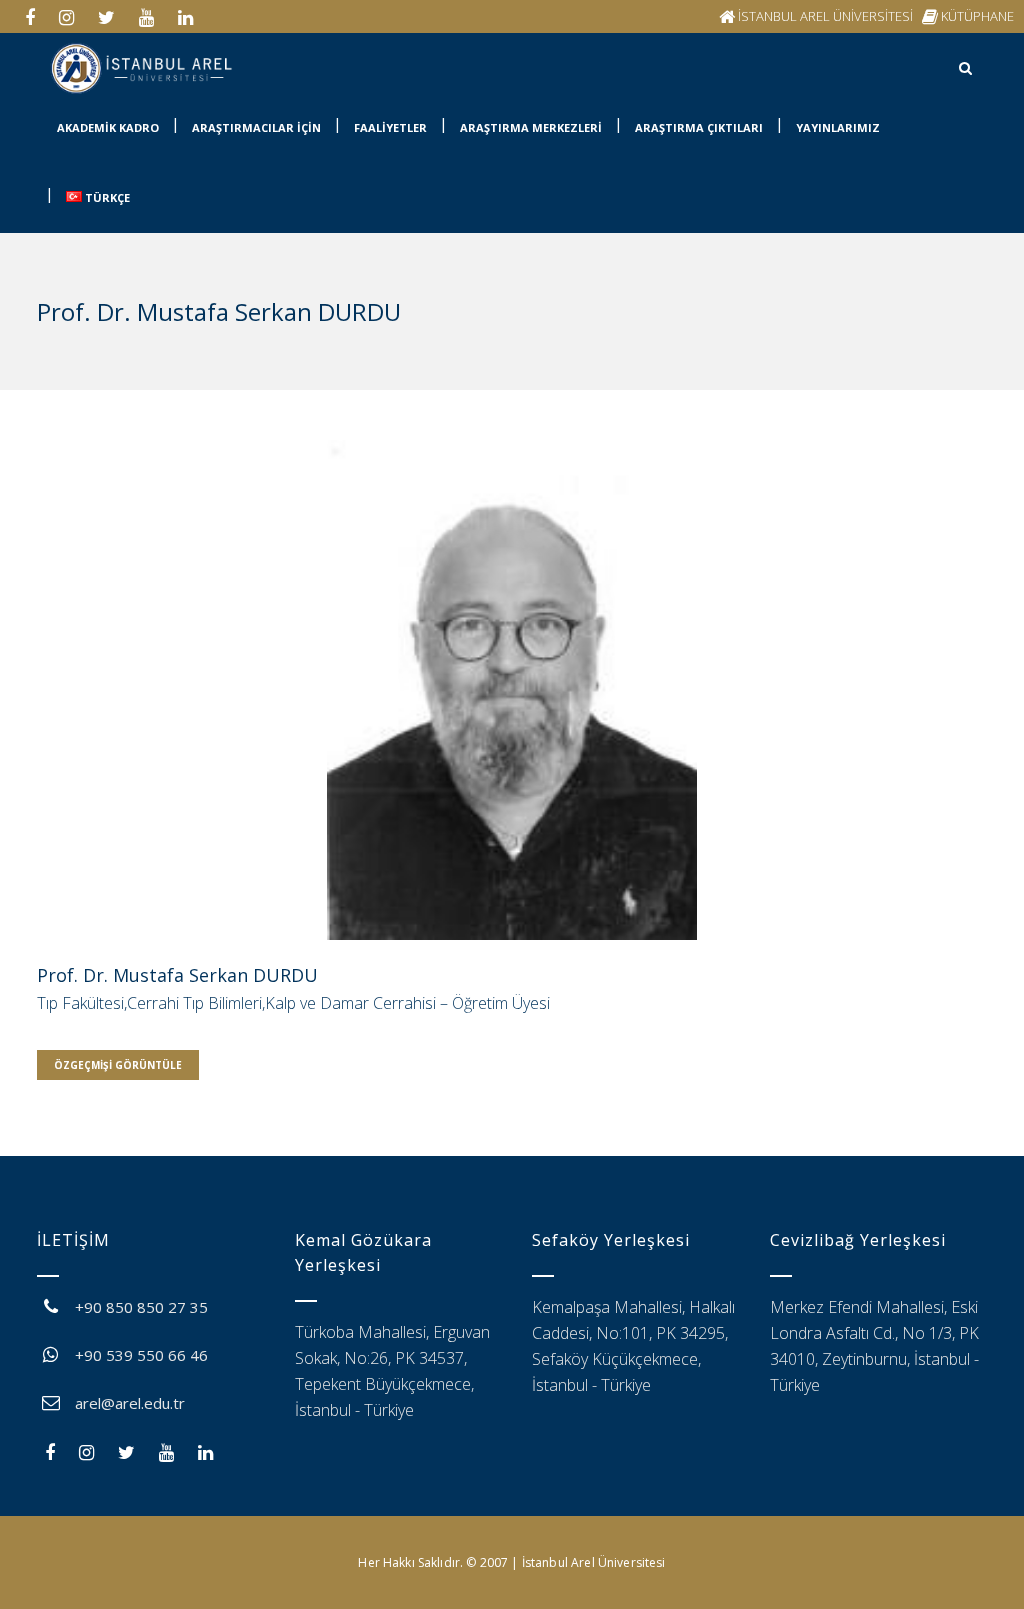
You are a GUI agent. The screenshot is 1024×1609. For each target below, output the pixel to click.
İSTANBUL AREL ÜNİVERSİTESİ (825, 16)
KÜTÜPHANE (977, 16)
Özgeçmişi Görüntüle (118, 1065)
